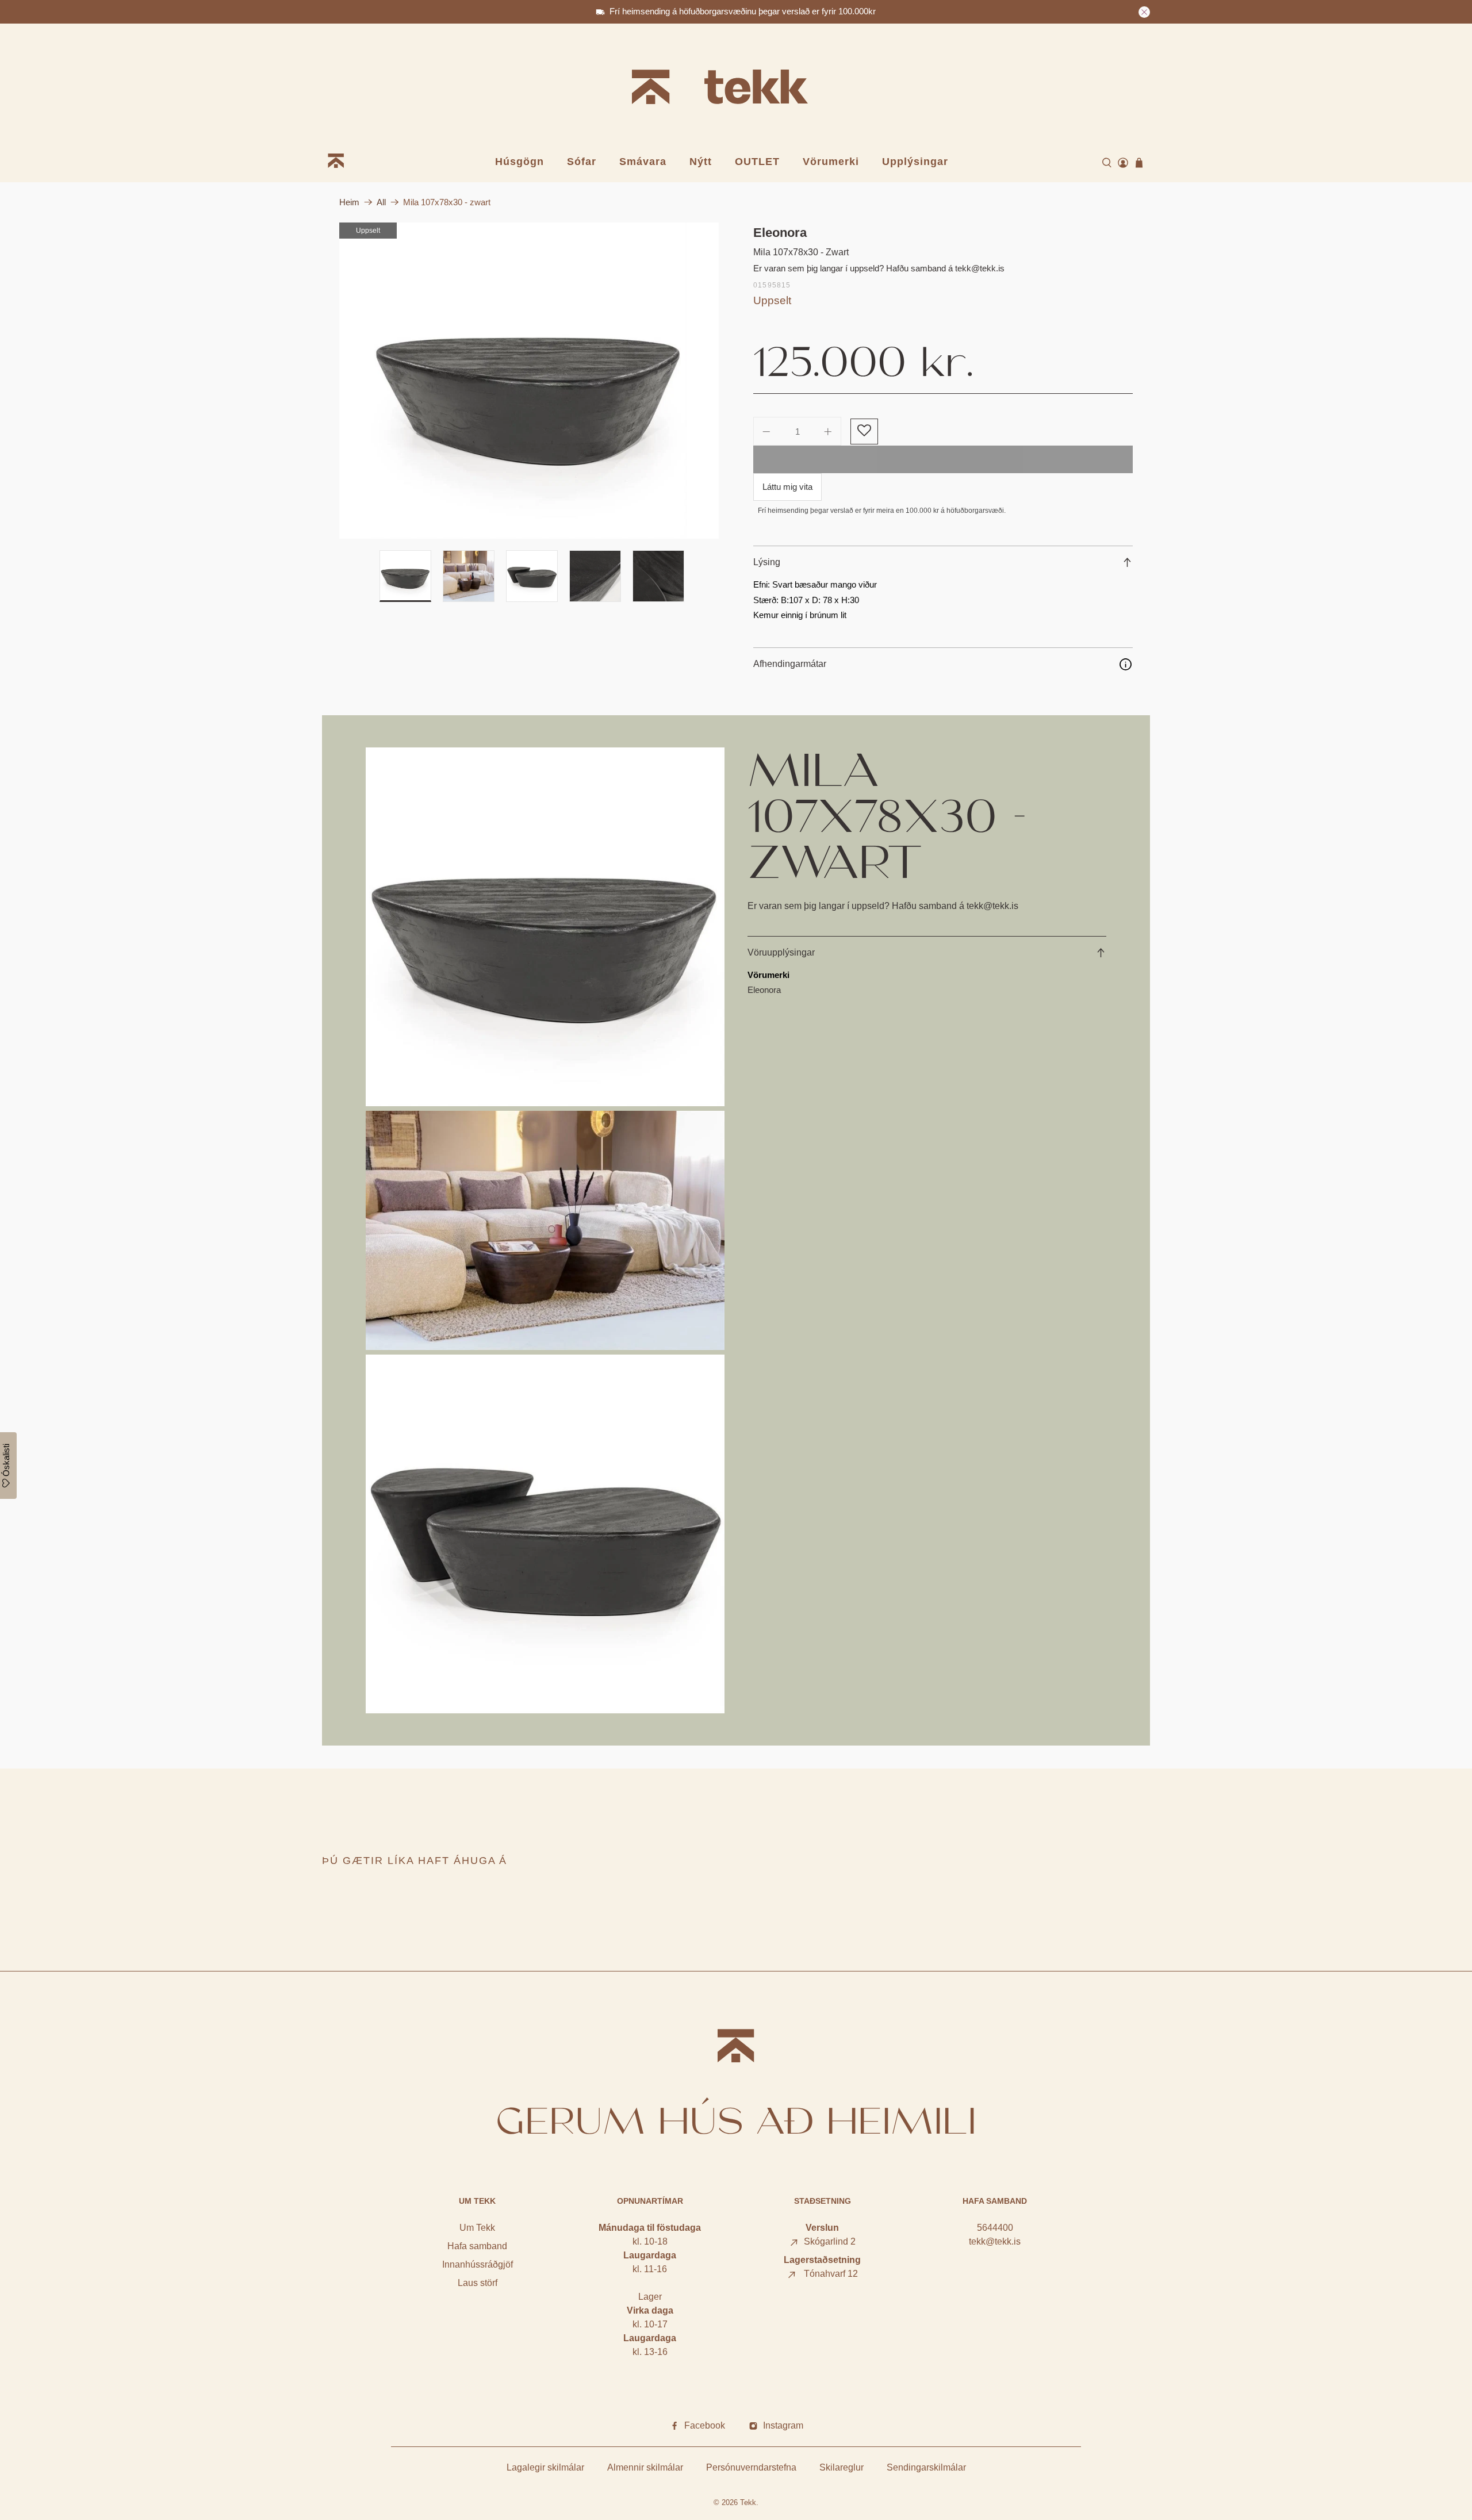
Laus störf (478, 2283)
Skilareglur (842, 2467)
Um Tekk (477, 2228)
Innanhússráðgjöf (478, 2264)
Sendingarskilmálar (926, 2467)
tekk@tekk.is (995, 2241)
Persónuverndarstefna (751, 2467)
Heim (349, 202)
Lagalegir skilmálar (545, 2467)
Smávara (643, 162)
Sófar (582, 162)
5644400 (995, 2228)
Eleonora (780, 233)
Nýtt (701, 162)
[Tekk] (736, 89)
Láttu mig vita (787, 487)
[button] (864, 431)
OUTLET (757, 162)
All (381, 202)
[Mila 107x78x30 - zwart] (529, 381)
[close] (1144, 12)
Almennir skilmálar (645, 2467)
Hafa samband (477, 2246)
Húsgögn (520, 162)
